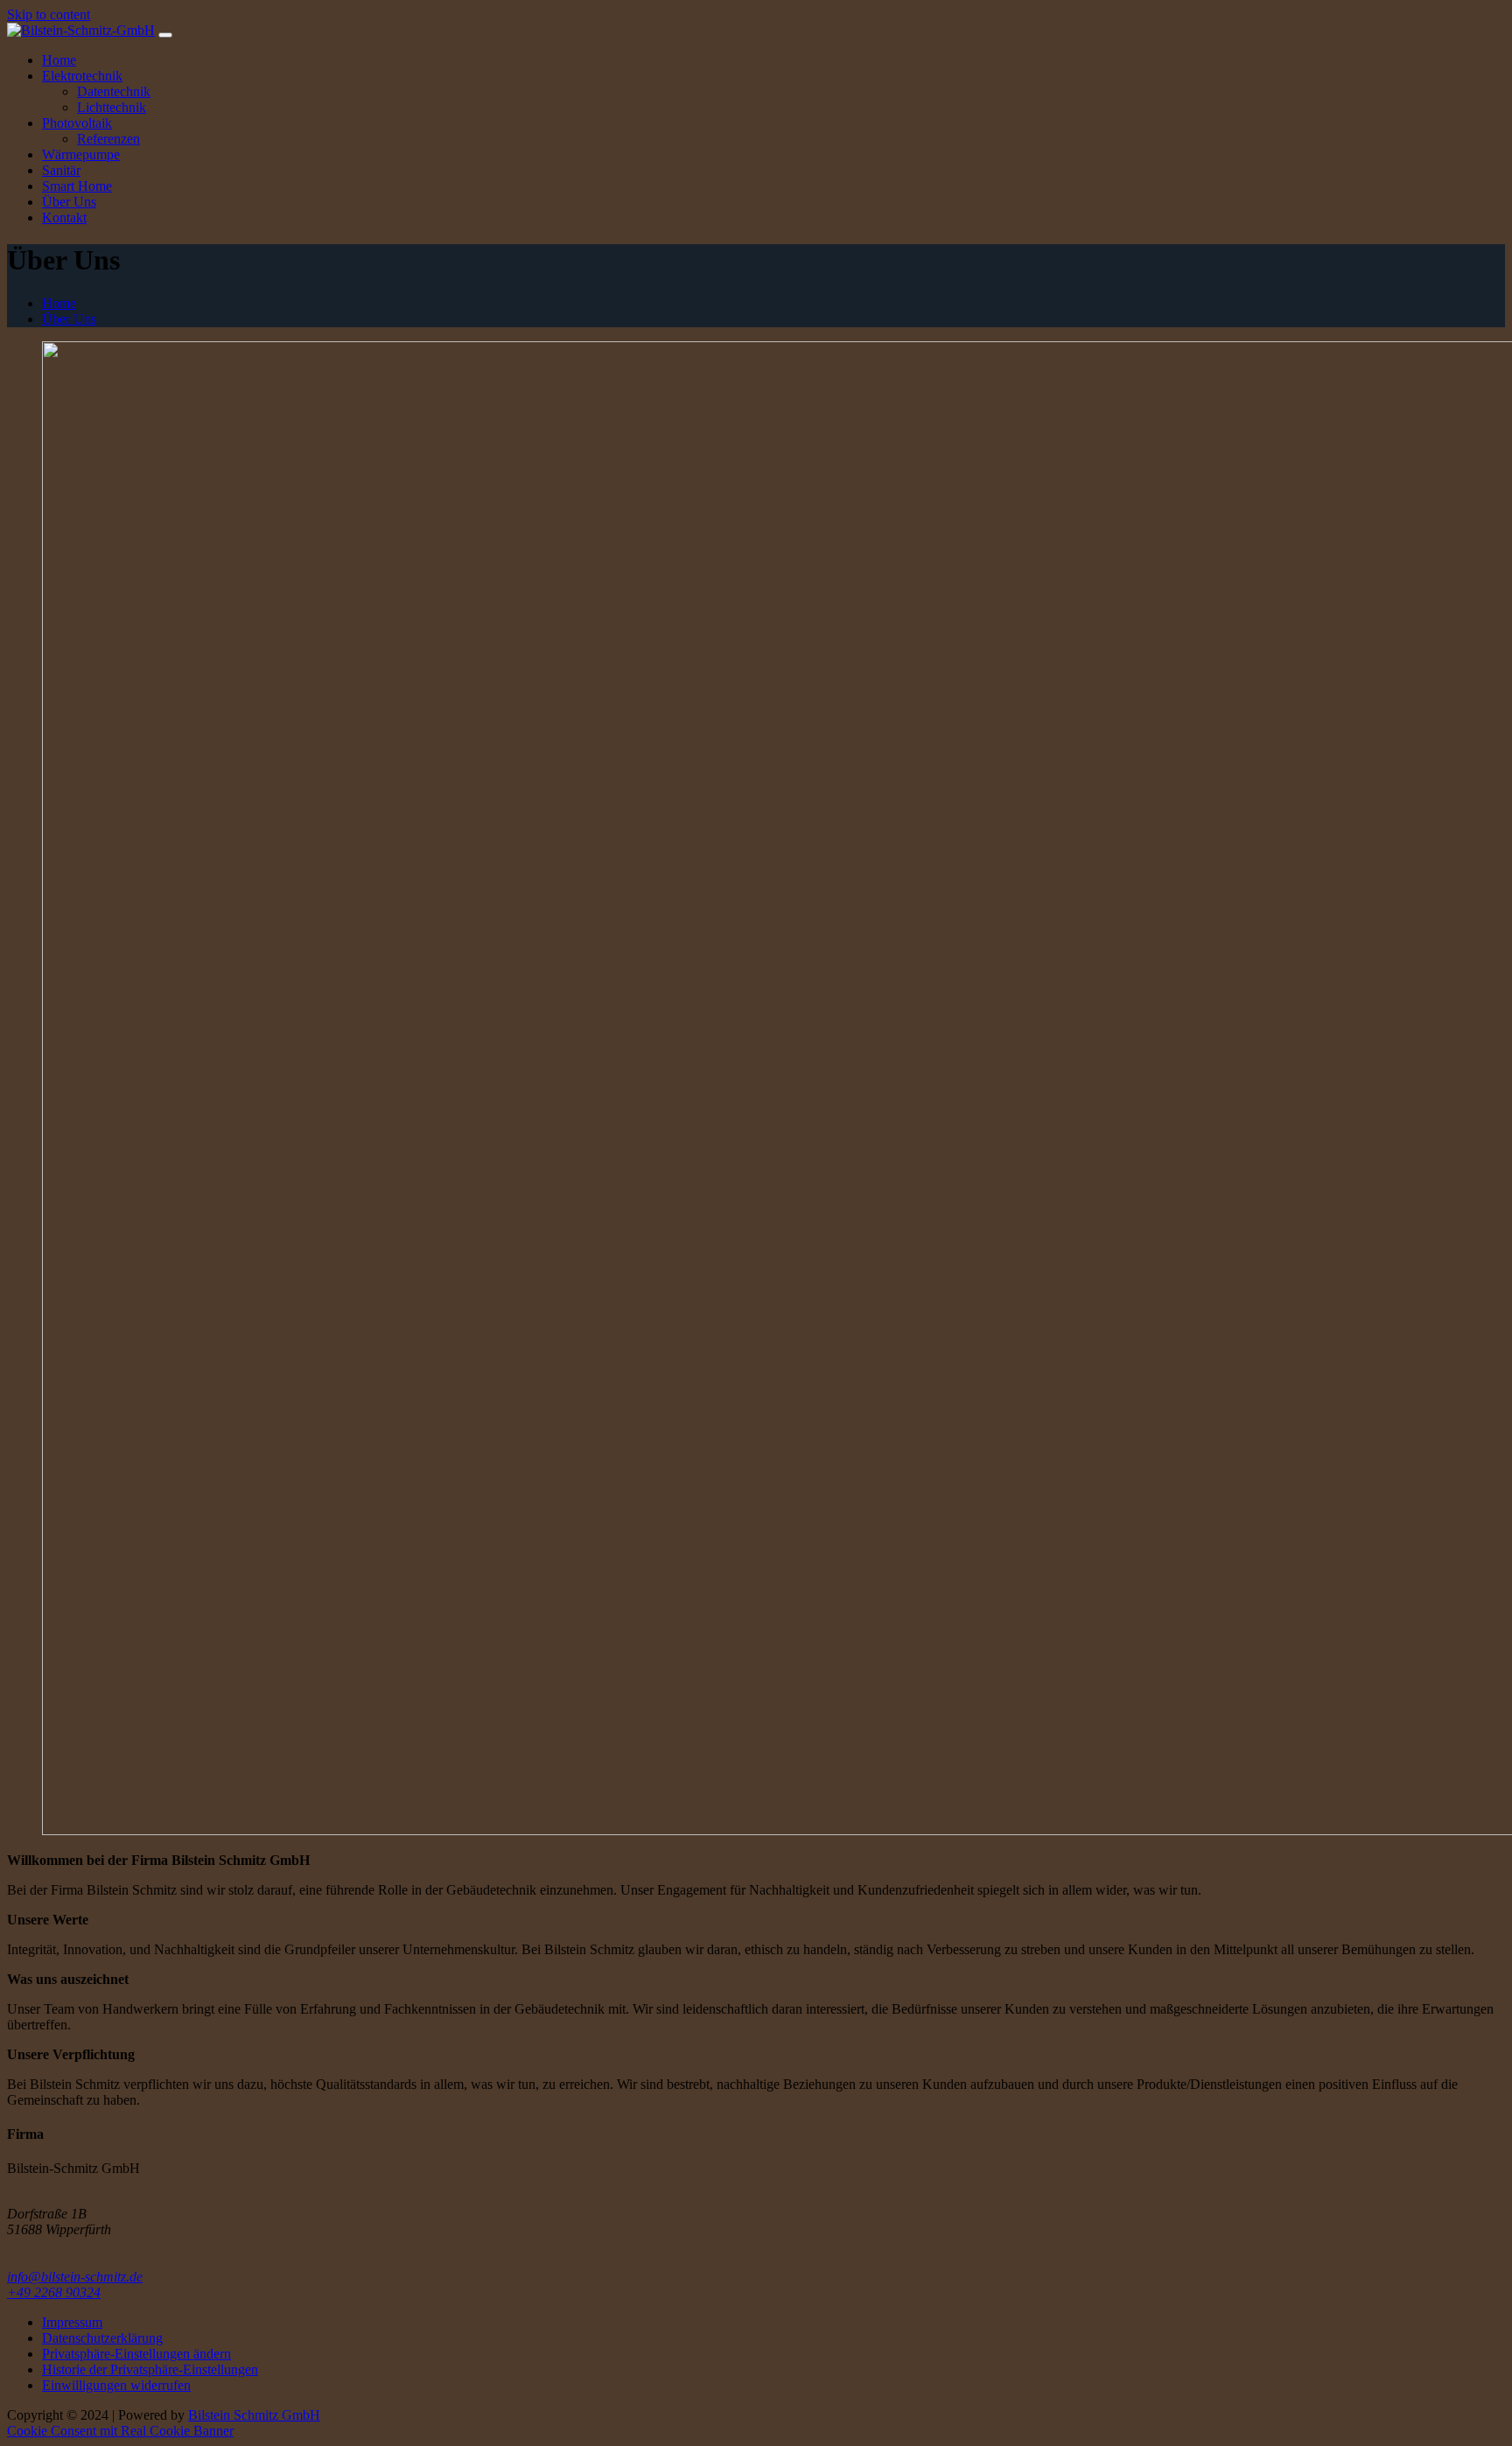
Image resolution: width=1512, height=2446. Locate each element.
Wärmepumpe (81, 154)
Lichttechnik (112, 107)
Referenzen (108, 139)
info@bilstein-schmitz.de (75, 2277)
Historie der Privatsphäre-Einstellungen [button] (150, 2369)
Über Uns (69, 202)
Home (59, 60)
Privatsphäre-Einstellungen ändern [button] (136, 2354)
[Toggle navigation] (165, 35)
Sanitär (61, 170)
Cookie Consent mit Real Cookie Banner (120, 2431)
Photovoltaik (77, 123)
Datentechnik (114, 91)
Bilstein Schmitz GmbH (254, 2415)
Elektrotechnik (82, 76)
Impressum (72, 2322)
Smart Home (77, 186)
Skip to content (49, 14)
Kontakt (64, 217)
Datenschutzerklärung (102, 2338)
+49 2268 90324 (54, 2292)
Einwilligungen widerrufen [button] (116, 2385)
